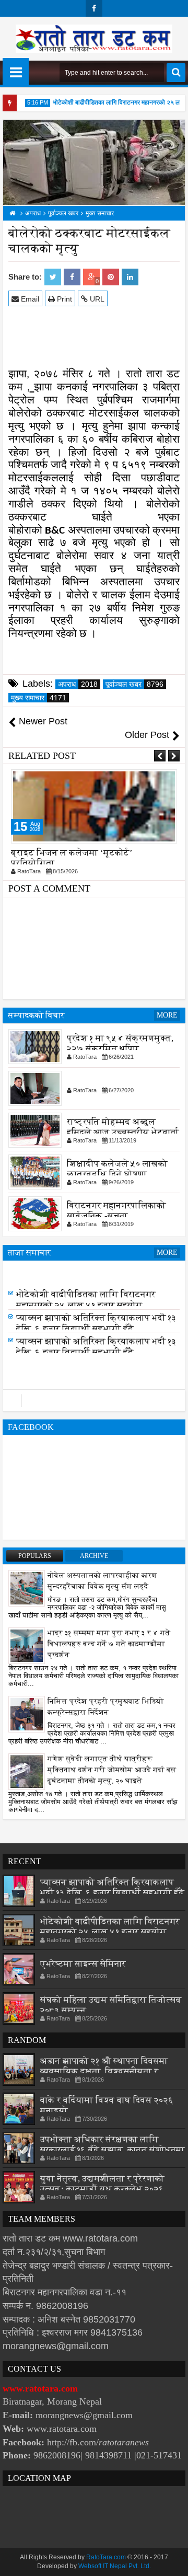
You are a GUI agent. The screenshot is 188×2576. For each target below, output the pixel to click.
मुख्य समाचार (39, 698)
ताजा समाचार (30, 1252)
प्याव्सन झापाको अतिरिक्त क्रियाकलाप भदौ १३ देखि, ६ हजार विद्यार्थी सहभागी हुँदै (96, 1324)
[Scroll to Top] (172, 2560)
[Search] (176, 73)
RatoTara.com (106, 2557)
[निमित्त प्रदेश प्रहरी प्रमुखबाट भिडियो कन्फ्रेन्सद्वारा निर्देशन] (27, 1714)
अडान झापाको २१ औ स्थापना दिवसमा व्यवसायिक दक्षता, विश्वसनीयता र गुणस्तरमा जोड (104, 2071)
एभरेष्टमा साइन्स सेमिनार (59, 1271)
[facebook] (94, 8)
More (167, 1015)
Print (63, 299)
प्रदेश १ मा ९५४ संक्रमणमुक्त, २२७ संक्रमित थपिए (120, 1043)
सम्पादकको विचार (36, 1015)
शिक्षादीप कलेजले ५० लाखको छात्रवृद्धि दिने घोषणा (117, 1168)
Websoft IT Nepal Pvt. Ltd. (115, 2566)
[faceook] (94, 1401)
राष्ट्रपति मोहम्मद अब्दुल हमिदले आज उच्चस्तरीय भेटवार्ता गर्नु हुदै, (123, 1132)
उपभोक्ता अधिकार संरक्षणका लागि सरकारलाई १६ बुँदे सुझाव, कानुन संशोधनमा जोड (113, 2150)
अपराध (78, 684)
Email (29, 299)
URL (96, 299)
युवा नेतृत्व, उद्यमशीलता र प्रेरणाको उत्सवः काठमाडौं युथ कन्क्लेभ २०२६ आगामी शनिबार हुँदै (102, 2189)
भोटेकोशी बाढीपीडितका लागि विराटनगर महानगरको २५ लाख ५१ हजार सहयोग (86, 1300)
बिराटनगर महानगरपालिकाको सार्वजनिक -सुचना (116, 1210)
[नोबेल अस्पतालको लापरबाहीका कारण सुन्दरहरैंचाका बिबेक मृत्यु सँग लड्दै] (27, 1588)
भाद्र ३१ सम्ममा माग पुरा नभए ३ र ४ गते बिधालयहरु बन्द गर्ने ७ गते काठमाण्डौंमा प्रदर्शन (109, 1644)
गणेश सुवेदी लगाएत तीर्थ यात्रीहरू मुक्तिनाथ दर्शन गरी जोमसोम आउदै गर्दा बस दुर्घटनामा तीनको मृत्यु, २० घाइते (112, 1770)
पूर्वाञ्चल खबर (134, 684)
